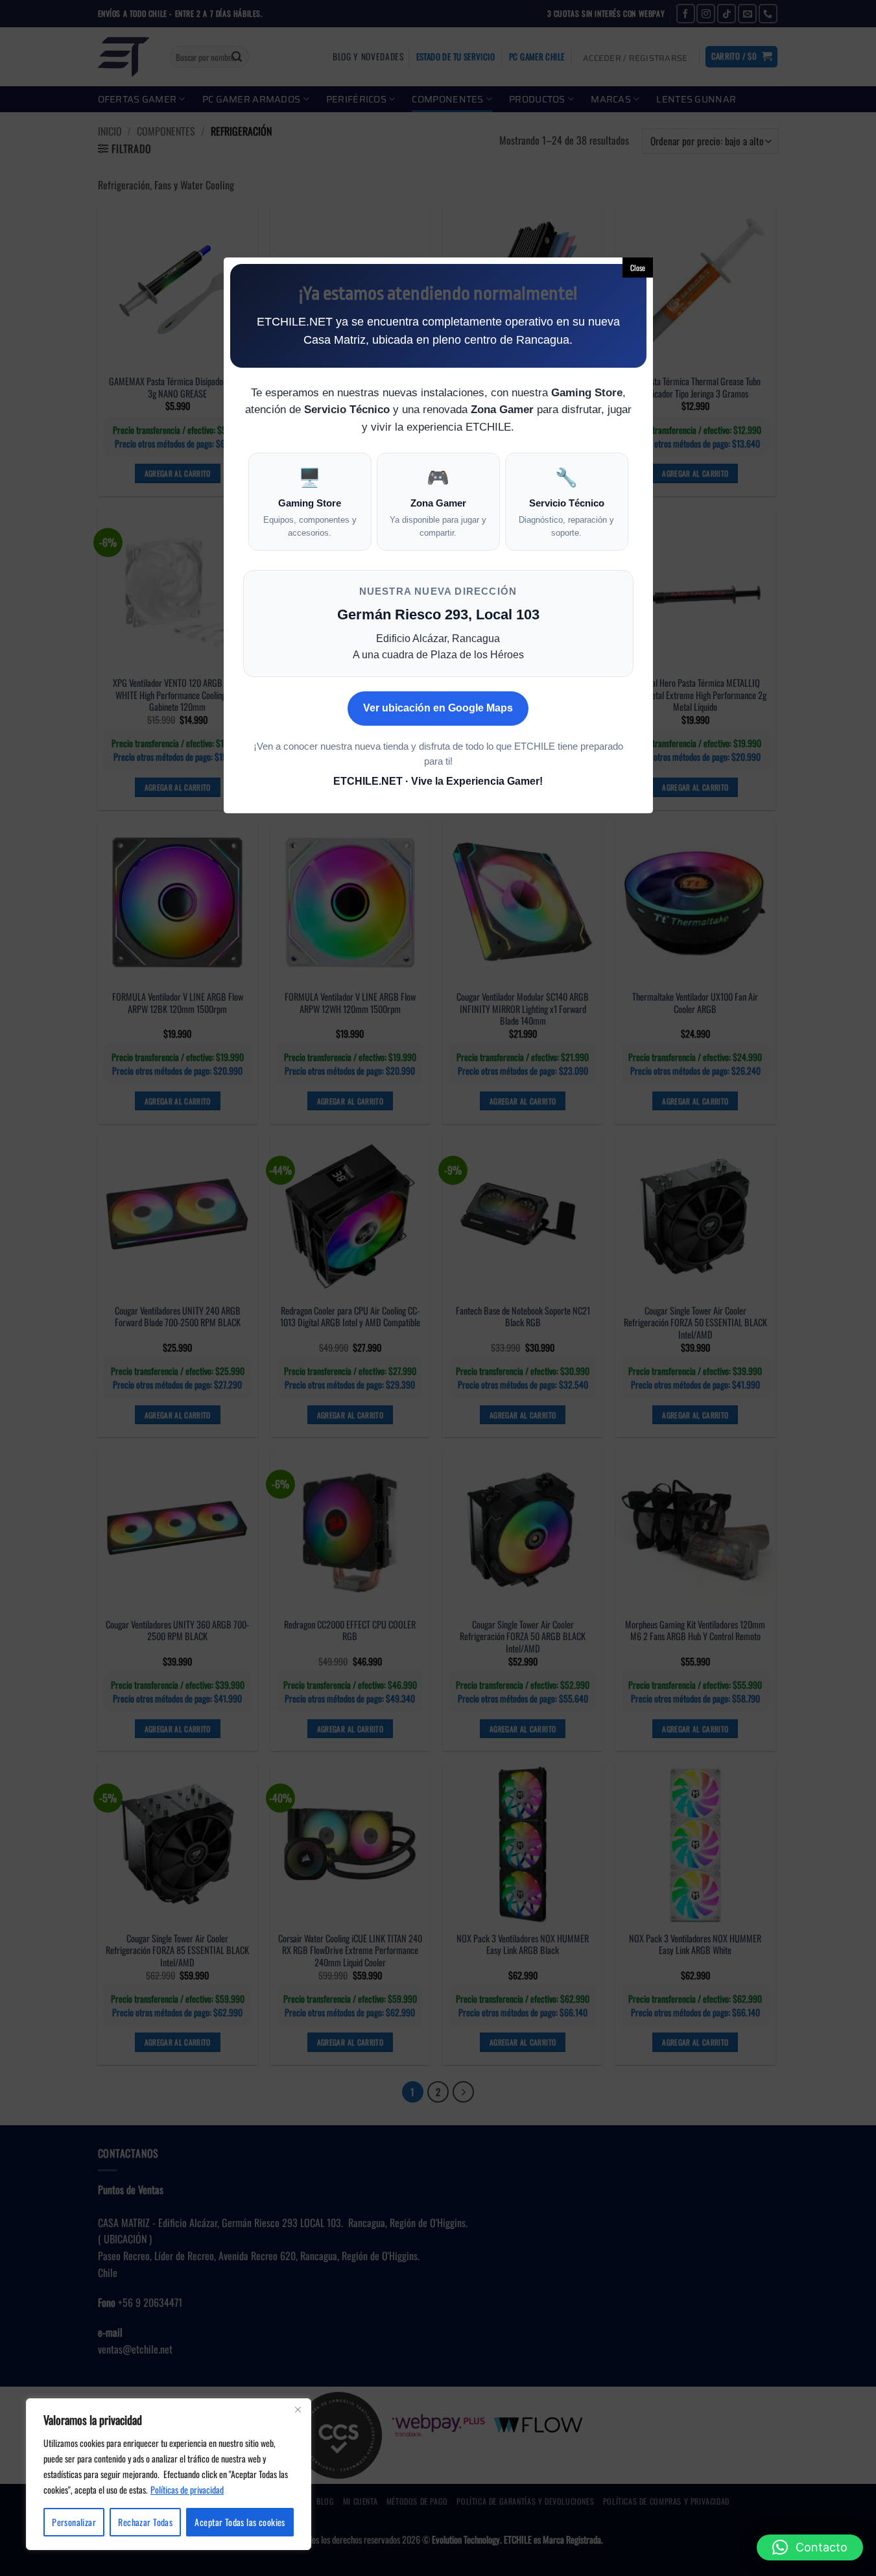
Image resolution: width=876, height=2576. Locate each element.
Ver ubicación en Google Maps (438, 708)
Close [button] (638, 268)
